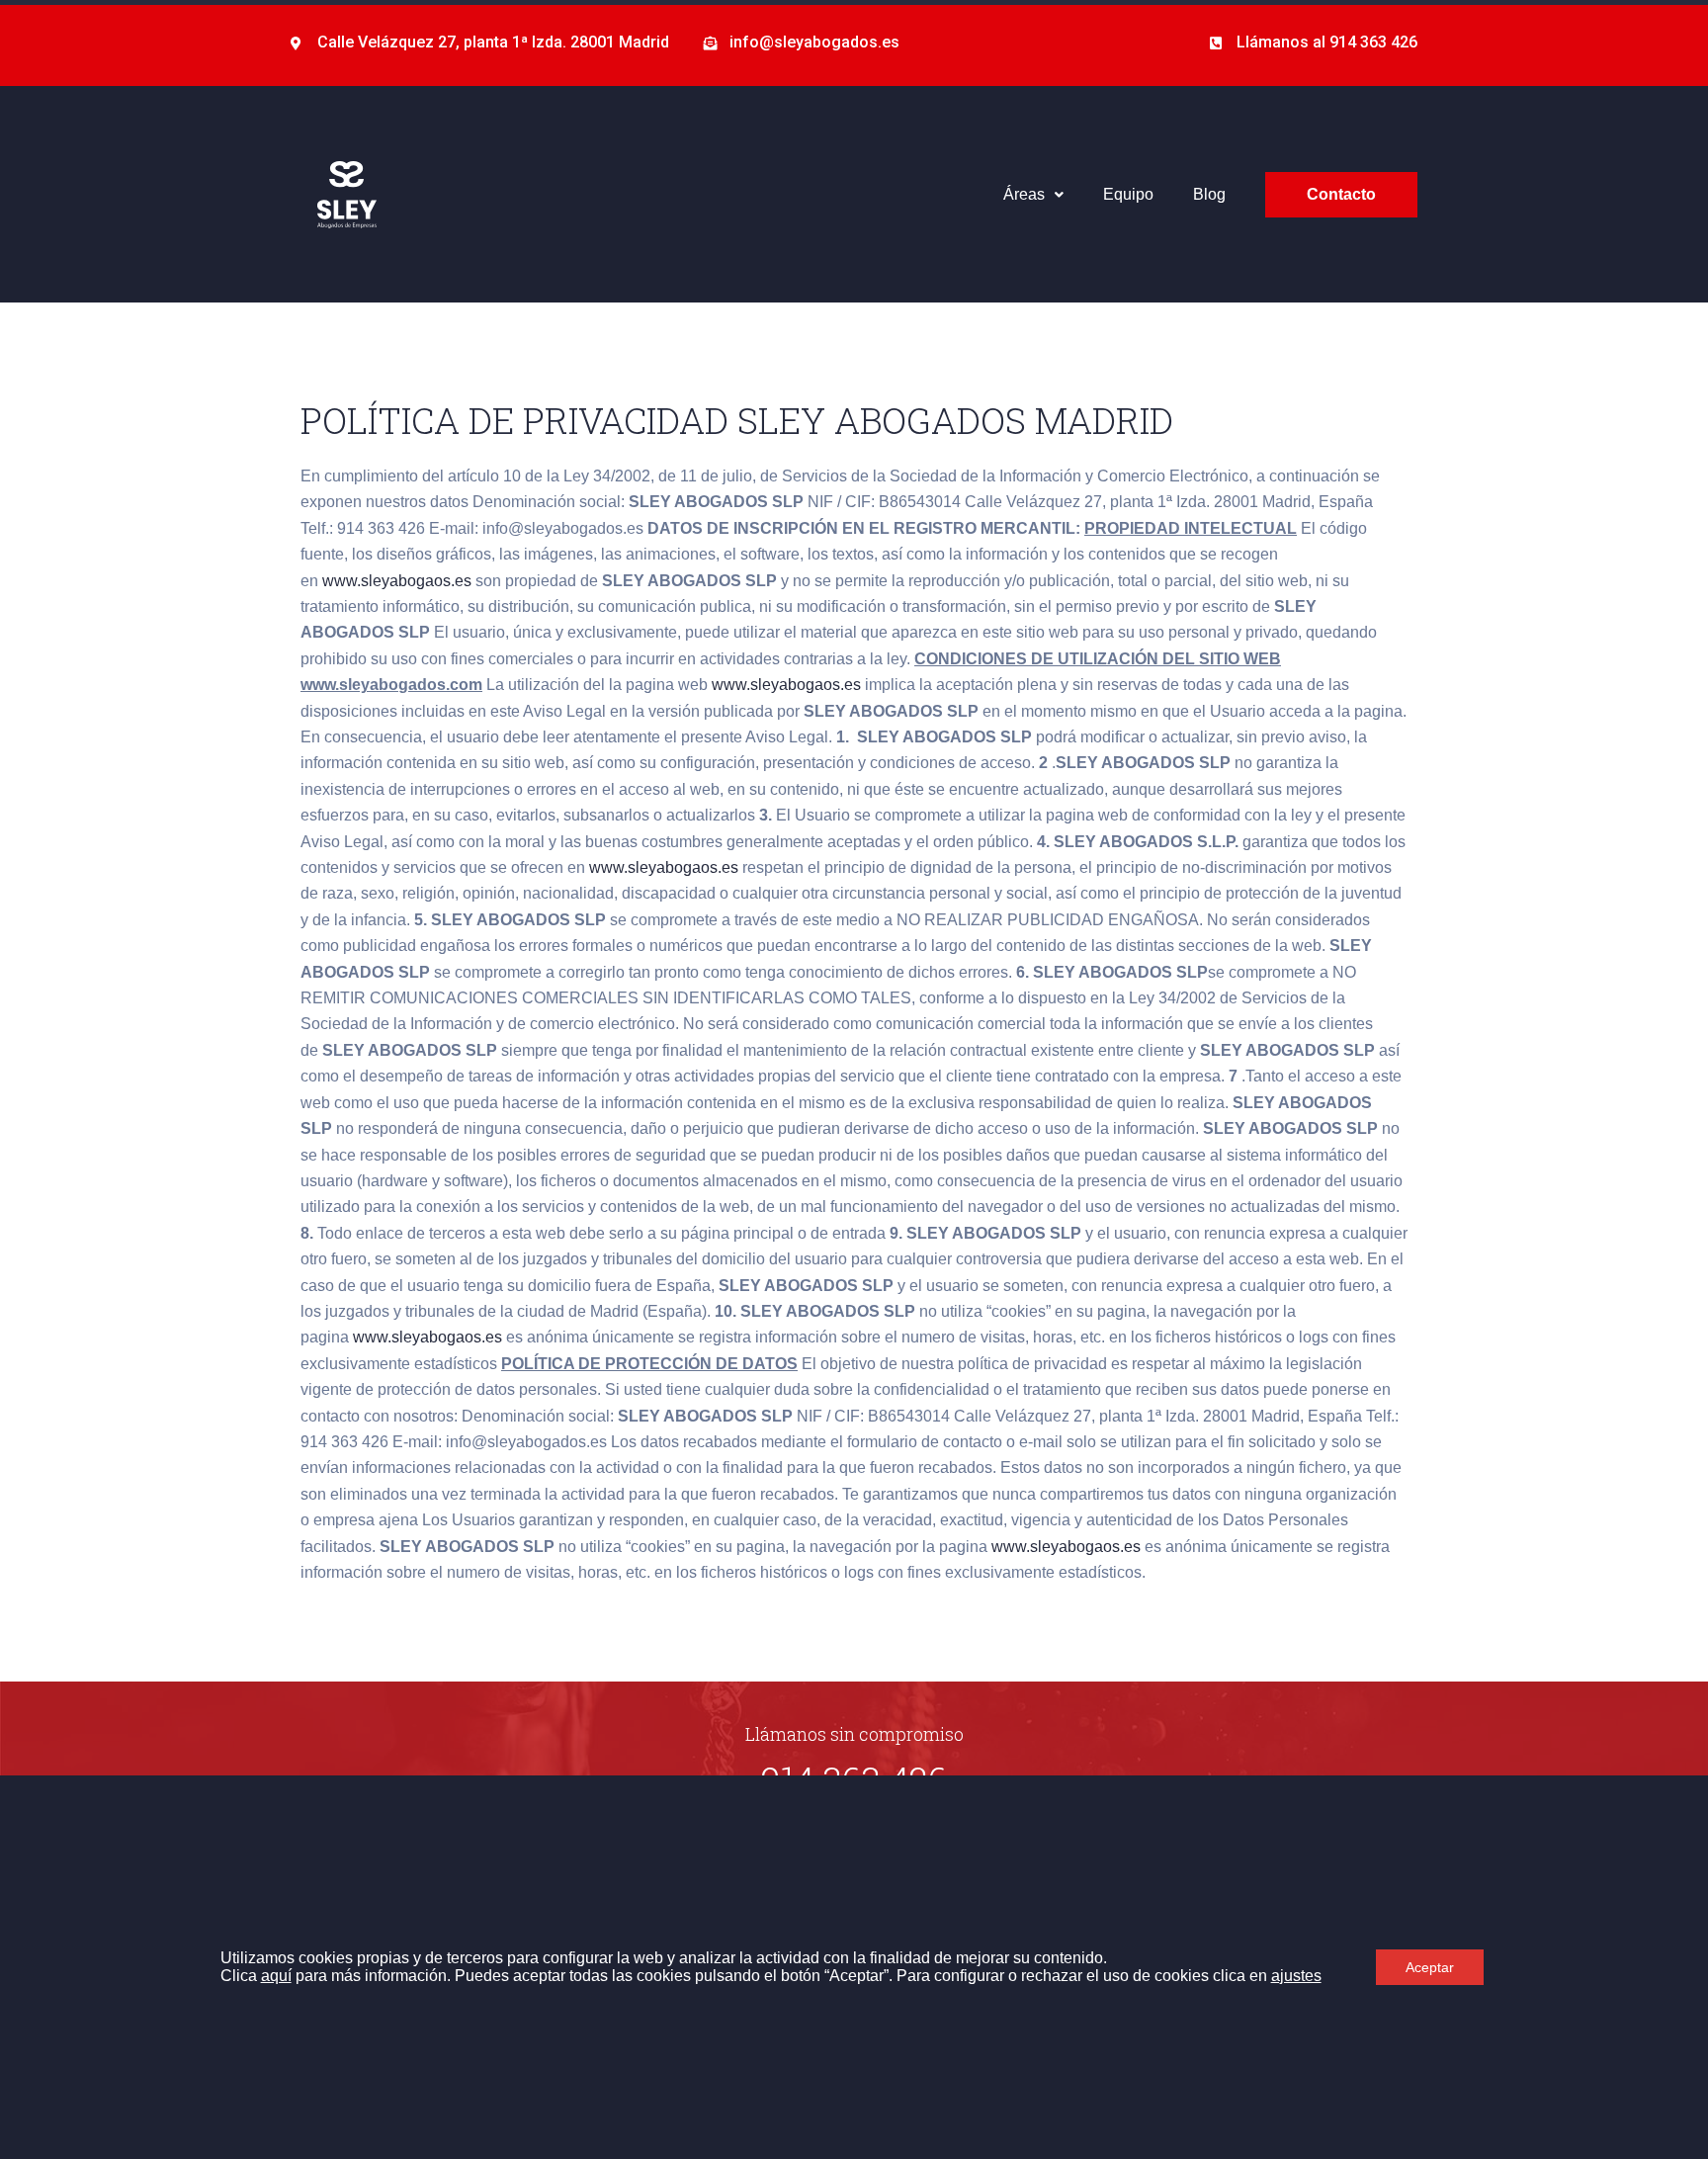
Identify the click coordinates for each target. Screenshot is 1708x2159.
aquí (276, 1976)
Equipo (1128, 194)
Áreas (1024, 194)
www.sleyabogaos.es (397, 581)
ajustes (1296, 1976)
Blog (1209, 194)
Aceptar (1430, 1967)
